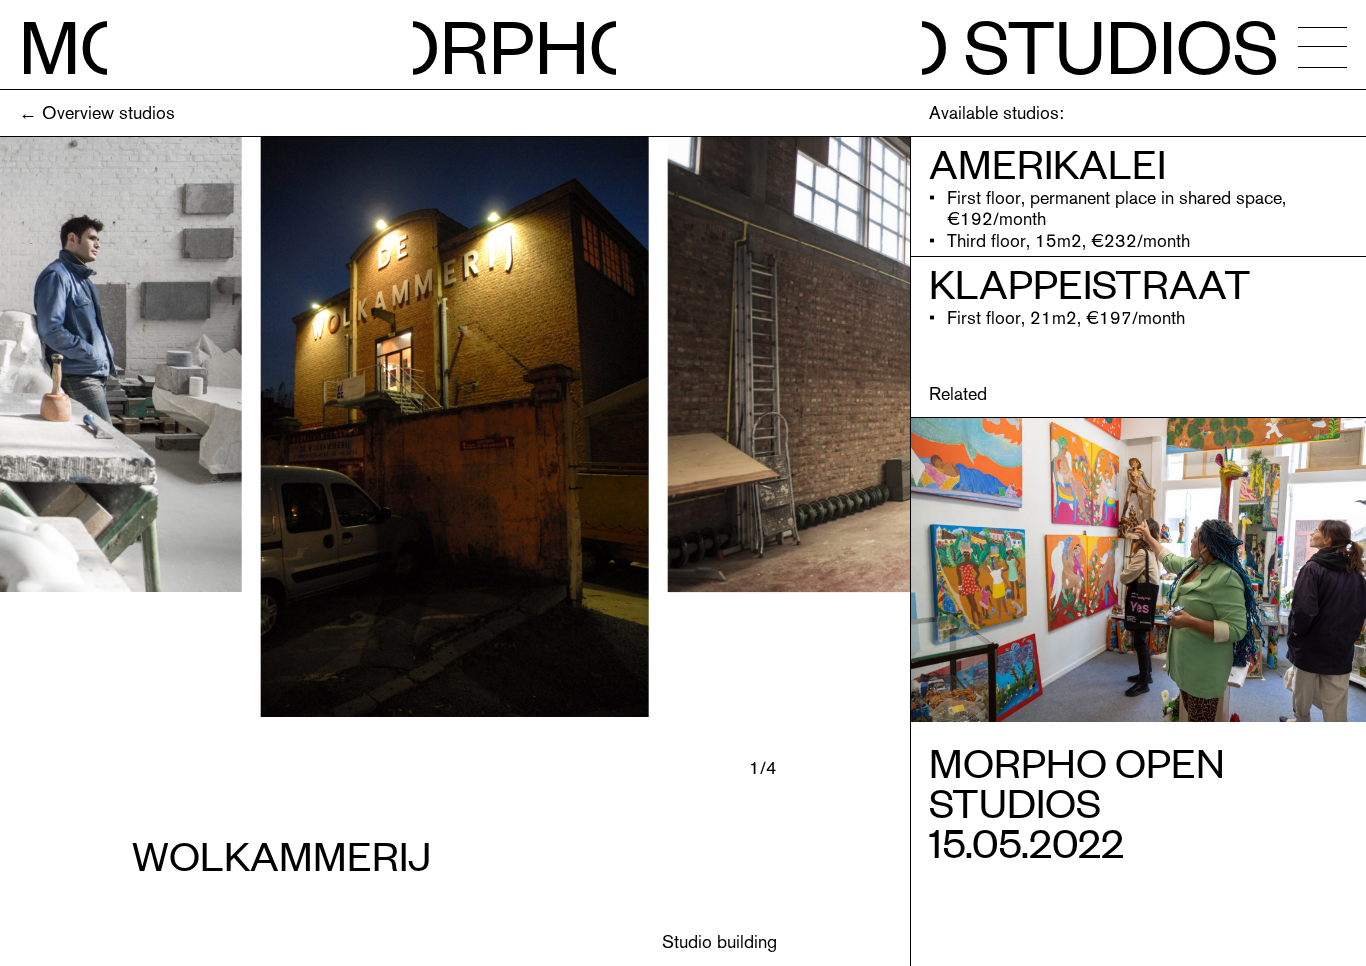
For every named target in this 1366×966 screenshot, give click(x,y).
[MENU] (1322, 46)
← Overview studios (97, 112)
